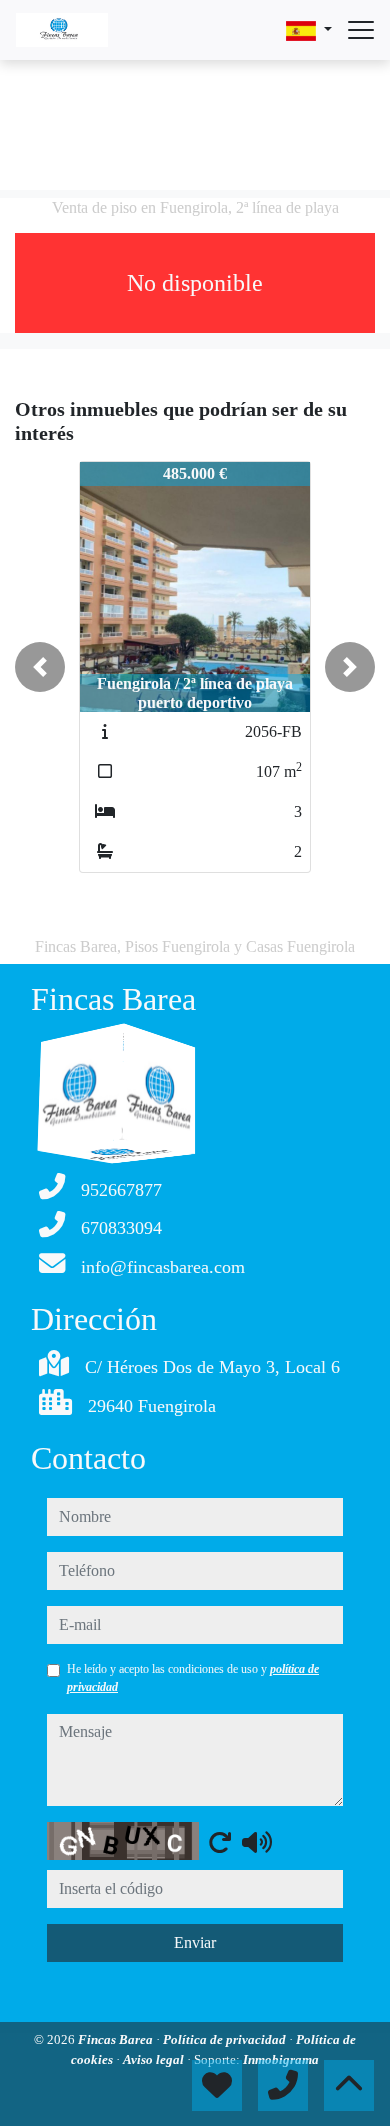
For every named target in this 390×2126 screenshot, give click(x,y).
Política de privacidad (226, 2039)
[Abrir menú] (361, 30)
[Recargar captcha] (220, 1842)
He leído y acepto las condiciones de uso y (193, 1678)
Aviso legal (155, 2059)
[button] (40, 667)
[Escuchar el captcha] (257, 1842)
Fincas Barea (117, 2039)
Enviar (195, 1942)
